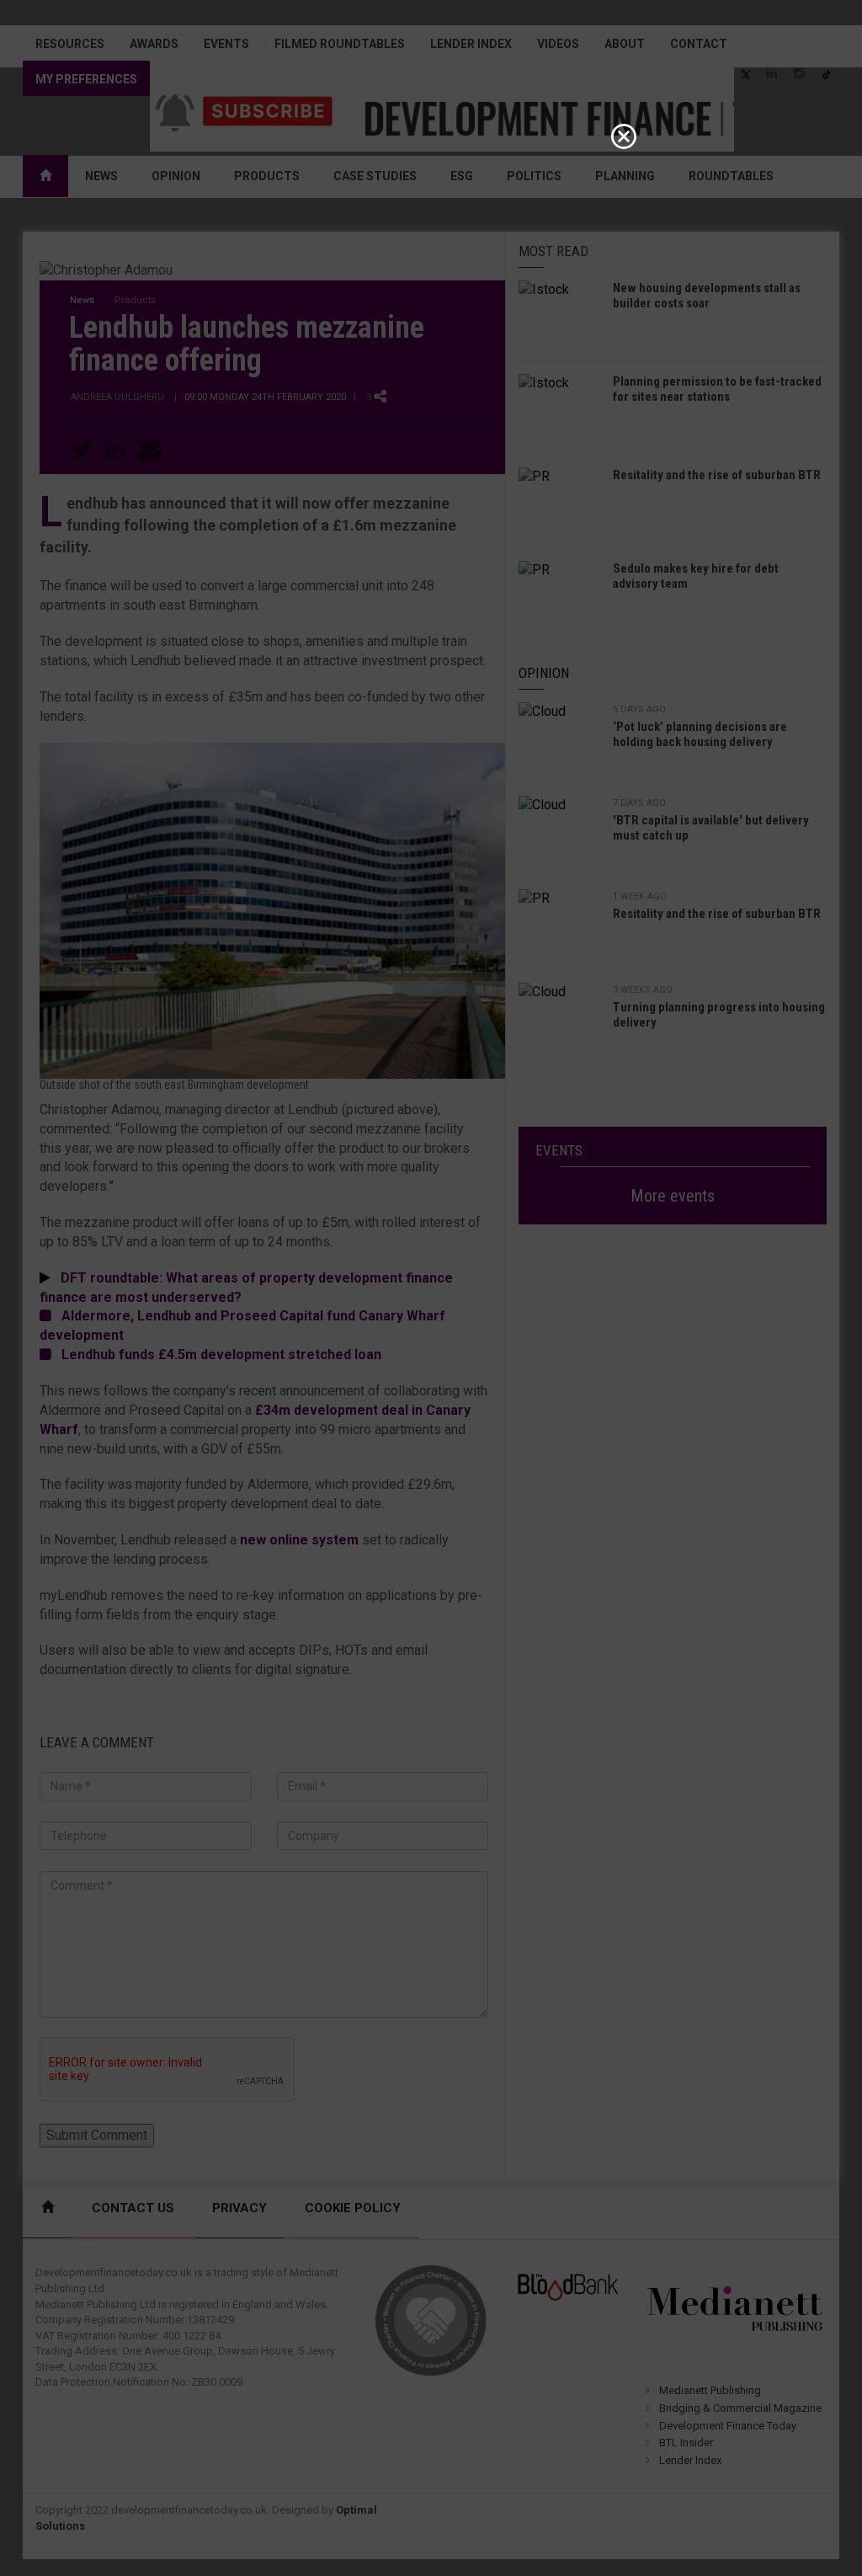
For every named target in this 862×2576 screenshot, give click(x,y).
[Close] (624, 136)
